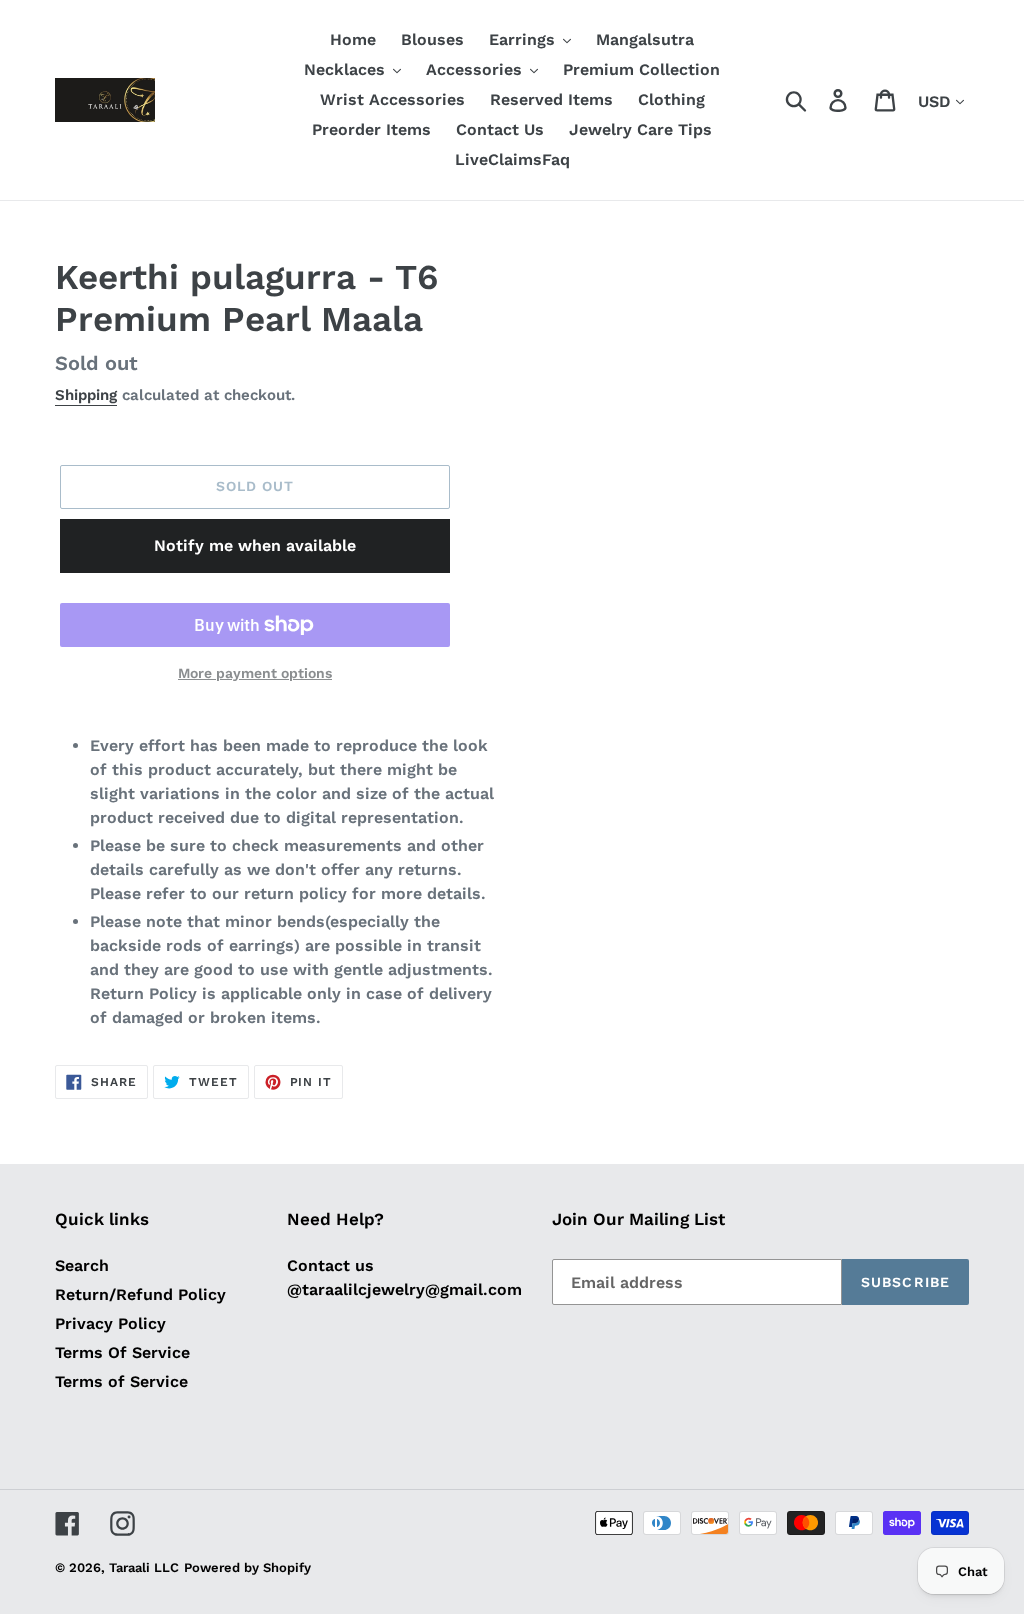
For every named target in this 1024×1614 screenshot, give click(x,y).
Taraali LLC (144, 1567)
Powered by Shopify (247, 1567)
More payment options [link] (255, 673)
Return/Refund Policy (140, 1294)
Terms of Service (121, 1381)
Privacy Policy (110, 1323)
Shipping (86, 395)
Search (82, 1265)
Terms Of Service (122, 1352)
